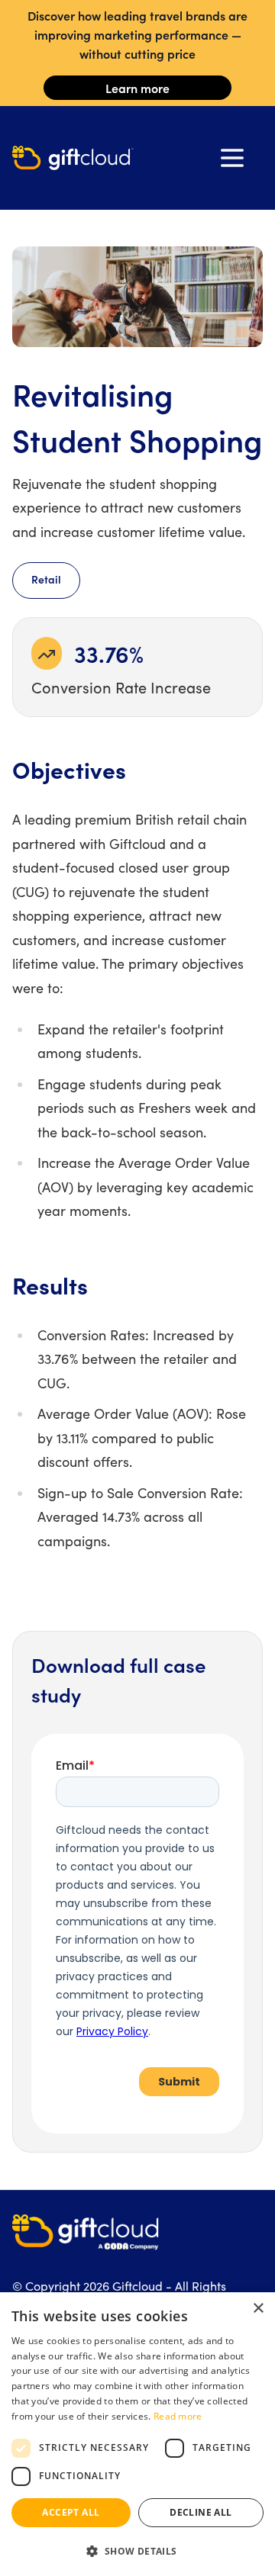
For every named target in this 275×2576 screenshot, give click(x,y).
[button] (137, 2551)
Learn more (137, 88)
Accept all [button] (71, 2512)
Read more (178, 2416)
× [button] (258, 2309)
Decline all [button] (201, 2512)
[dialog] (137, 2434)
